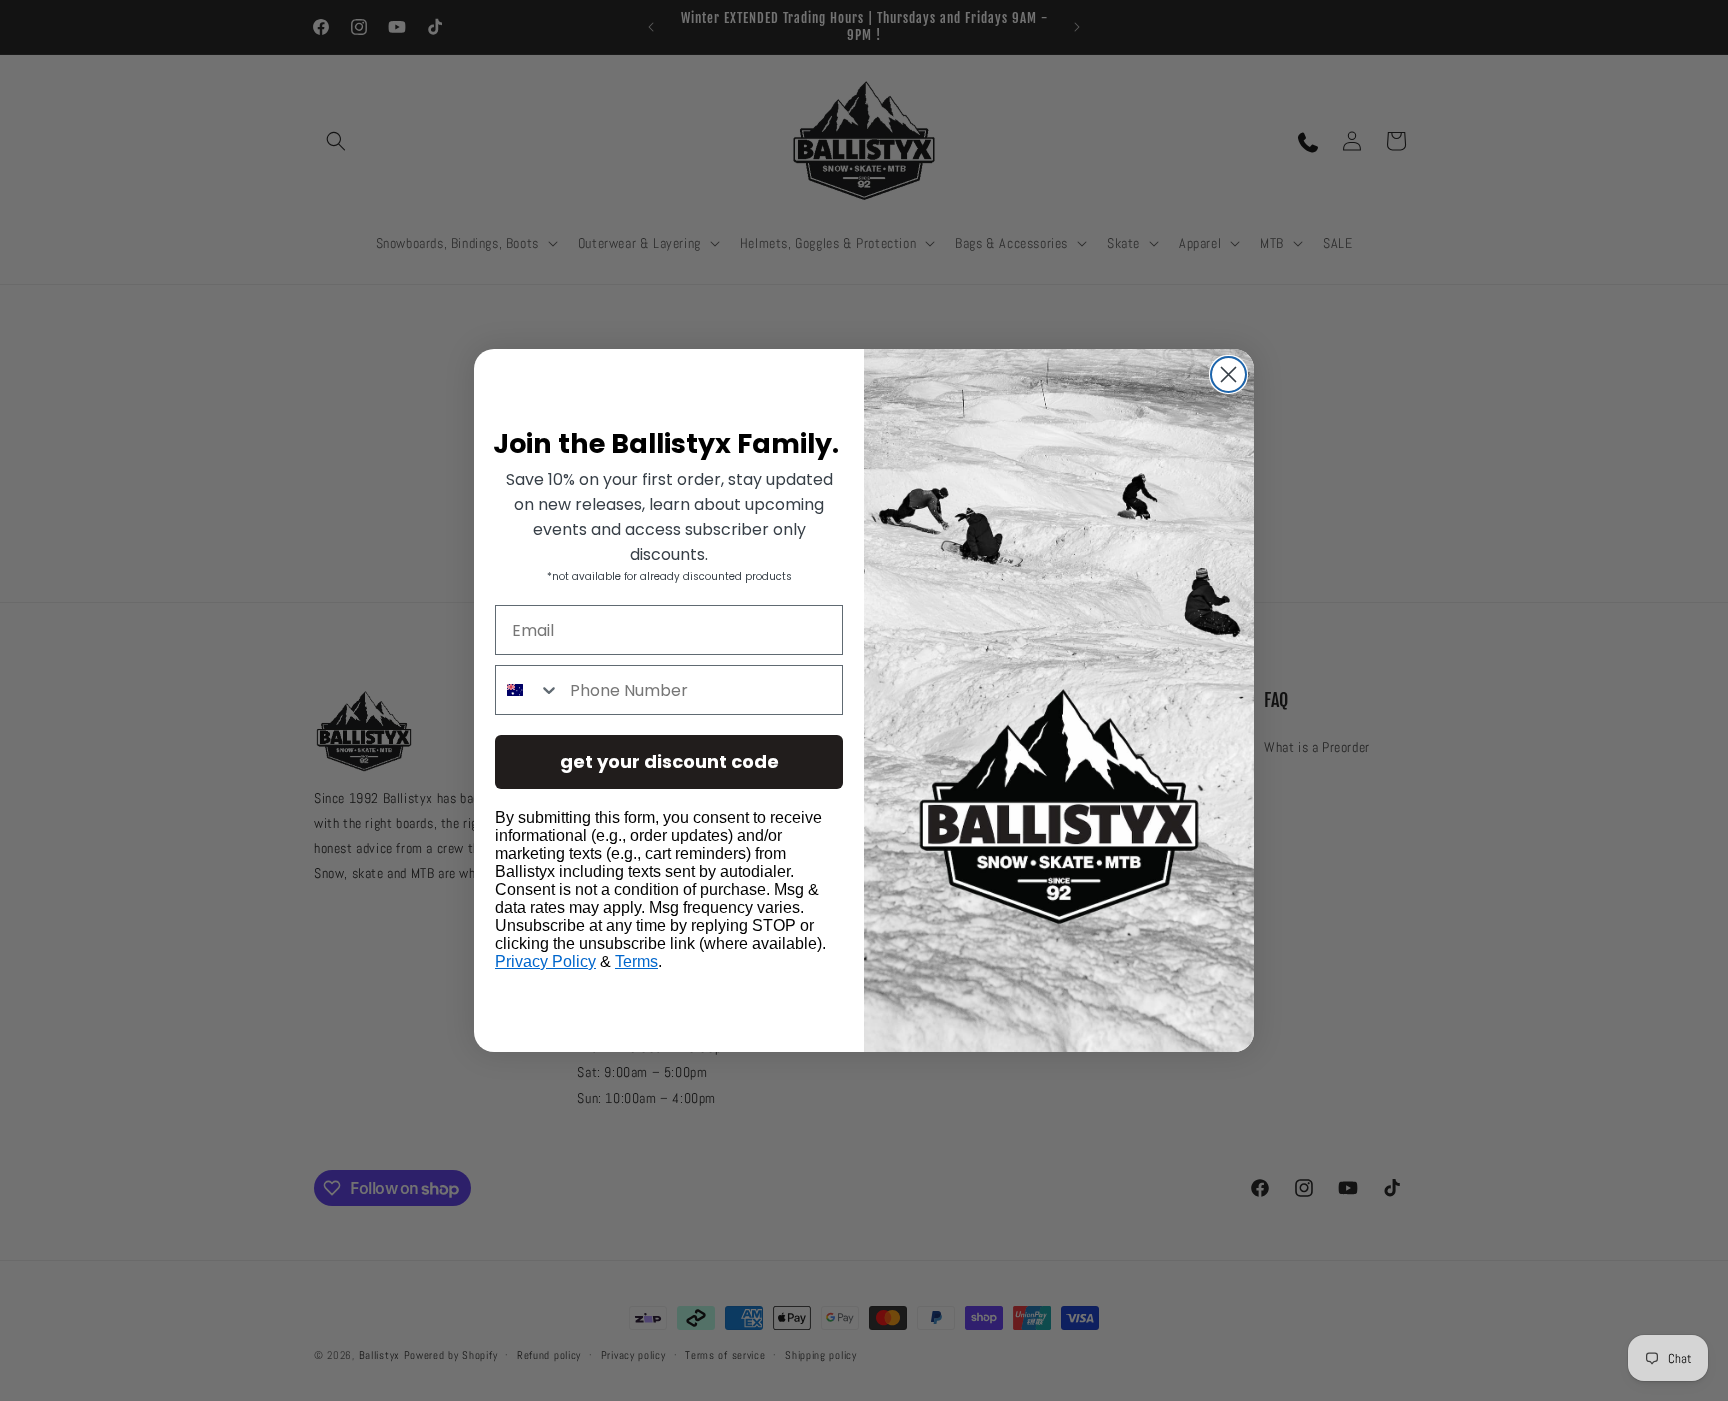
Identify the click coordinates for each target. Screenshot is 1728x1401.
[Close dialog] (1228, 374)
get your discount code (669, 761)
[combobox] (528, 690)
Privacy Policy (545, 961)
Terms (636, 961)
